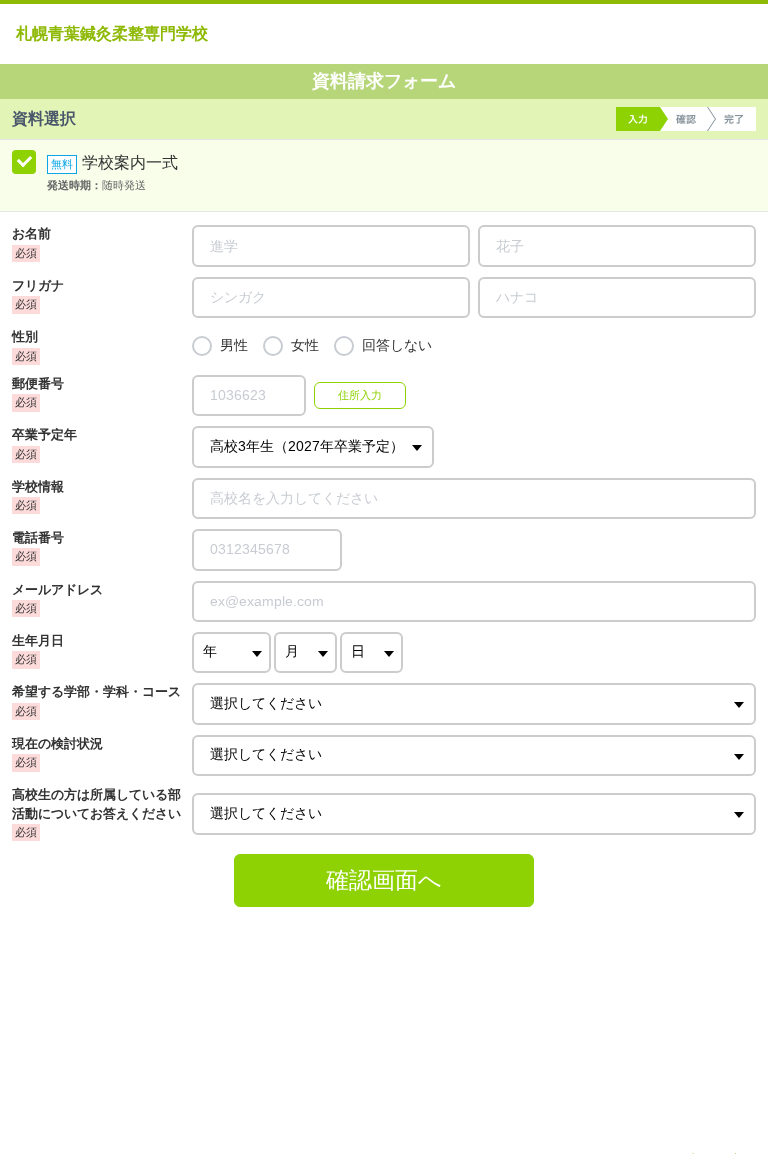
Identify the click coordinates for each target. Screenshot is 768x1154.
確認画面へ (384, 880)
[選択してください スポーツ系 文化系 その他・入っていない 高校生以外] (474, 813)
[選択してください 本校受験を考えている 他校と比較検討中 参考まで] (474, 755)
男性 (234, 345)
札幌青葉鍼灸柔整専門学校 (112, 33)
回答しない (397, 345)
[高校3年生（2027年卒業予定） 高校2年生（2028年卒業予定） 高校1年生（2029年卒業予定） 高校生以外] (312, 446)
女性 (305, 345)
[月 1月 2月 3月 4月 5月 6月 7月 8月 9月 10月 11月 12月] (305, 652)
